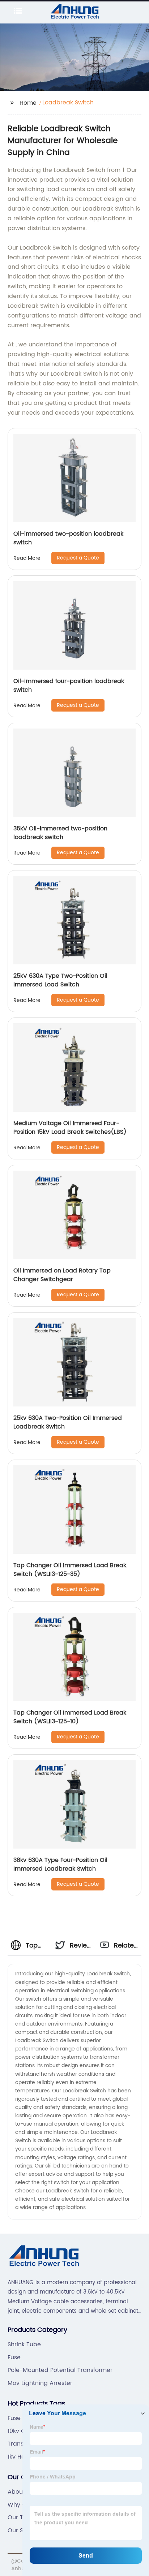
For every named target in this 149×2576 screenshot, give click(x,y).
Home (28, 103)
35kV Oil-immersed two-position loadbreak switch (60, 833)
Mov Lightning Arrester (40, 2383)
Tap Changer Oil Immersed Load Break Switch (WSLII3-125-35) (70, 1570)
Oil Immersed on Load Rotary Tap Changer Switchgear (62, 1275)
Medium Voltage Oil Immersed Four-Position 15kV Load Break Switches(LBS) (70, 1128)
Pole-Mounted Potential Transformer (60, 2370)
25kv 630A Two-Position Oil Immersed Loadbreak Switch (68, 1422)
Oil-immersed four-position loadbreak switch (69, 686)
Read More (27, 558)
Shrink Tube (24, 2344)
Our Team (22, 2517)
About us (20, 2492)
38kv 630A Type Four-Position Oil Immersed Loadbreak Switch (60, 1864)
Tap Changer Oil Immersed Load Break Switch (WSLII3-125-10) (70, 1717)
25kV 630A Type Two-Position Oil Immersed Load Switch (60, 980)
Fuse (14, 2357)
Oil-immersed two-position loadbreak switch (68, 538)
